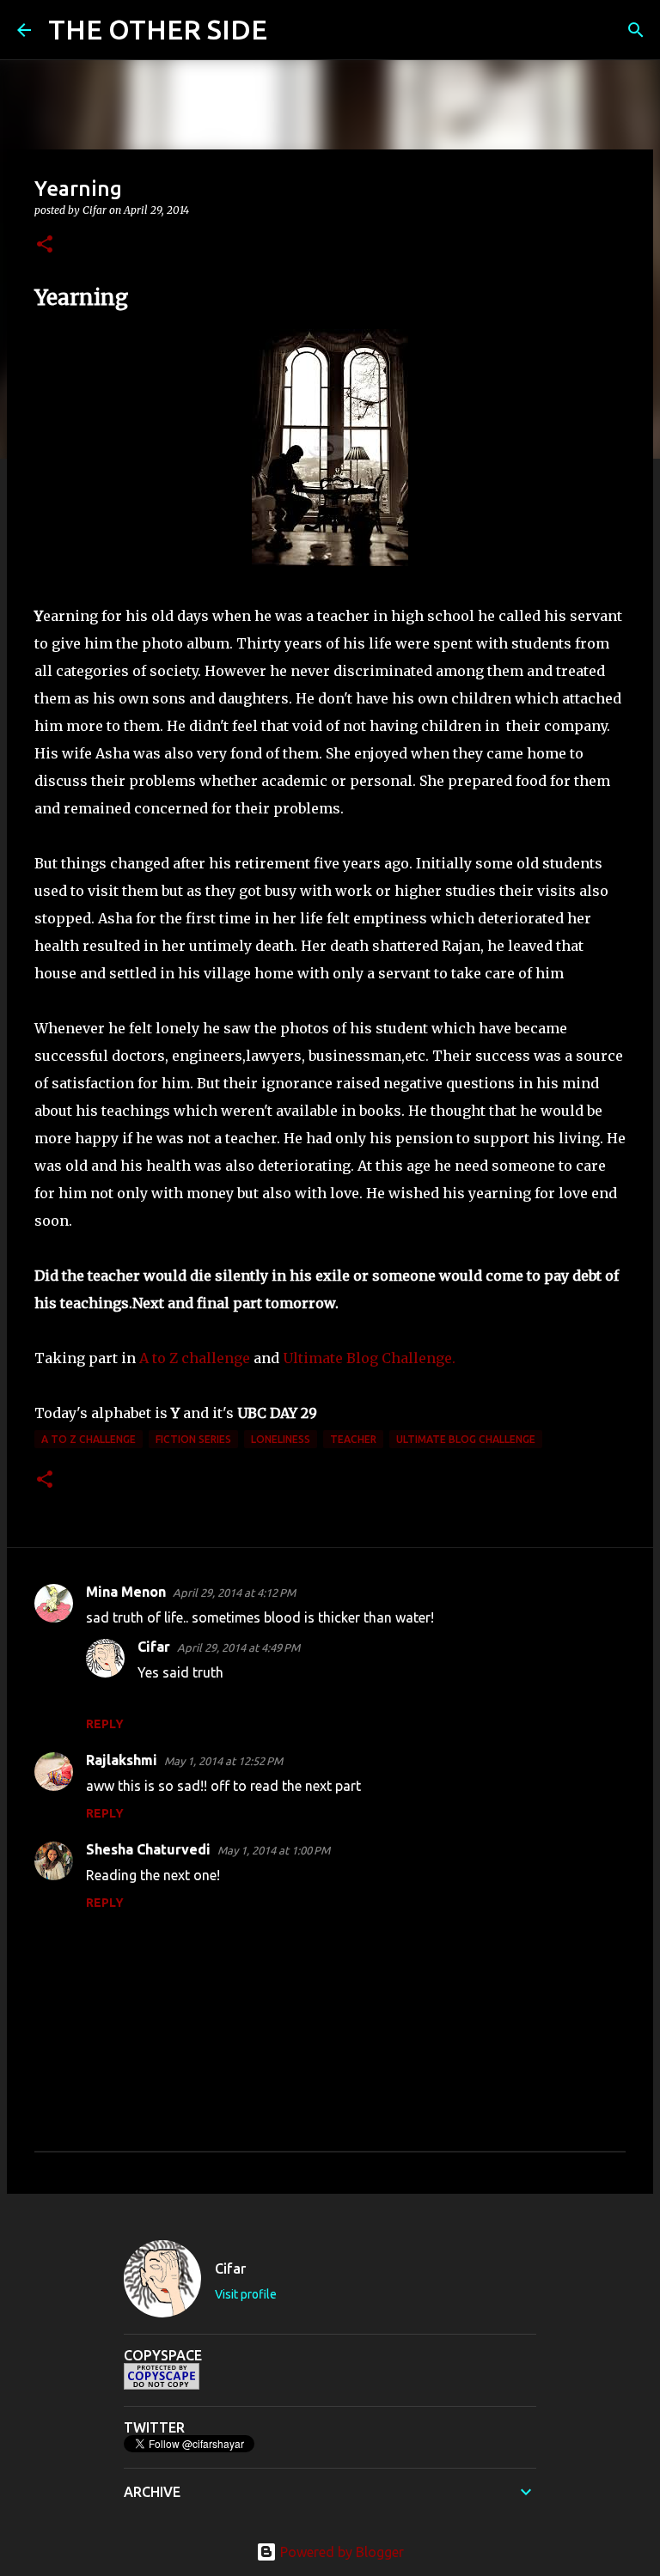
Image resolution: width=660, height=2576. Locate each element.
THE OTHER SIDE (158, 29)
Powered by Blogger (340, 2552)
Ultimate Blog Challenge (466, 1439)
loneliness (281, 1439)
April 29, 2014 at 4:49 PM (238, 1647)
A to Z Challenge (89, 1439)
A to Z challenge (195, 1358)
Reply (105, 1724)
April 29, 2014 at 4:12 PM (234, 1592)
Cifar (154, 1647)
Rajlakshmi (122, 1760)
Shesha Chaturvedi (148, 1849)
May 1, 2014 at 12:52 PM (223, 1761)
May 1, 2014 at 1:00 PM (274, 1850)
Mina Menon (126, 1592)
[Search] (291, 30)
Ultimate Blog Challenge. (367, 1358)
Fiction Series (193, 1439)
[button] (45, 245)
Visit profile (246, 2294)
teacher (353, 1439)
